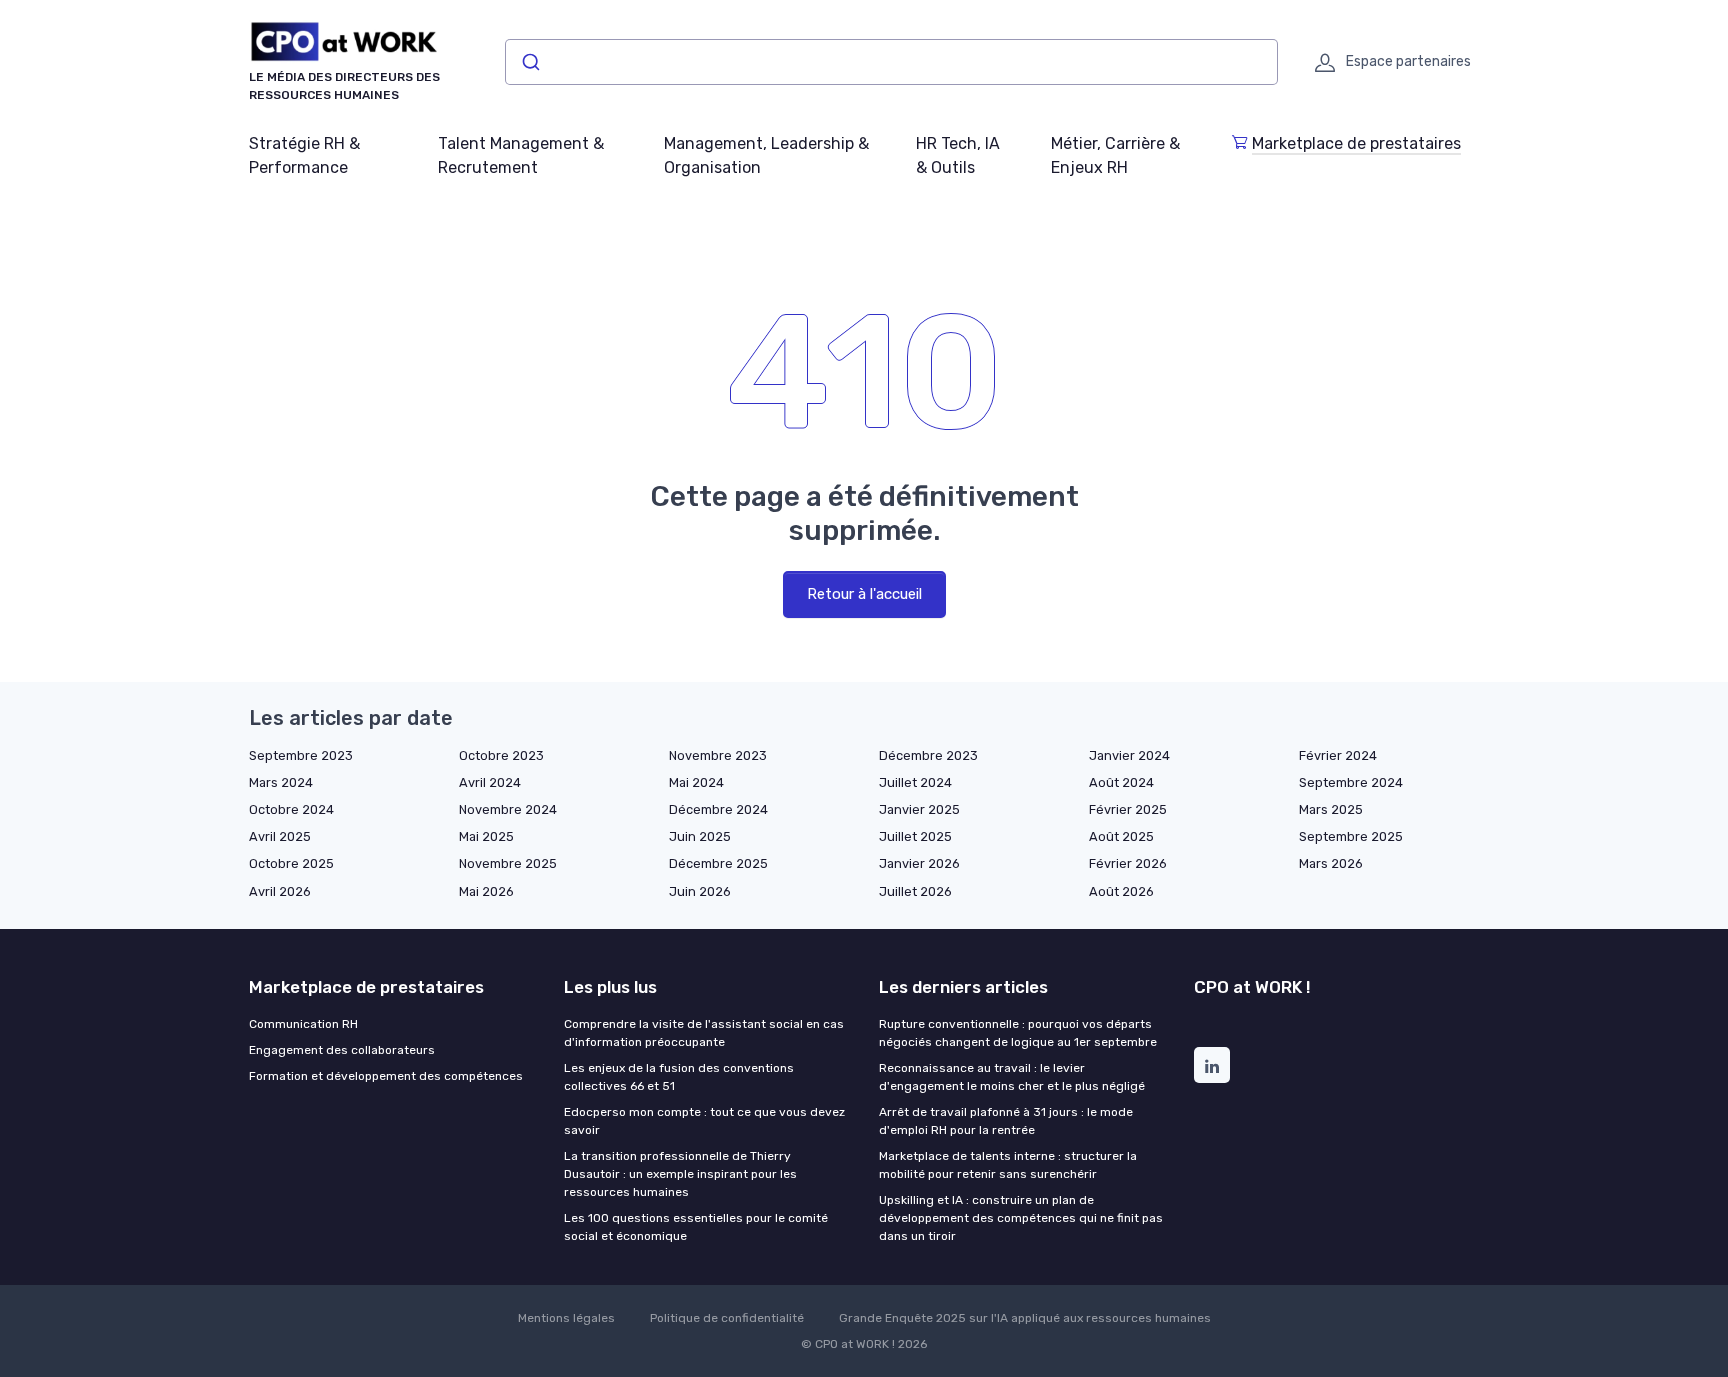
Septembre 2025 (1351, 836)
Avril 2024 (490, 782)
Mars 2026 (1331, 863)
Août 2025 (1121, 836)
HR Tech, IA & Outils (958, 155)
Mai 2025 (486, 836)
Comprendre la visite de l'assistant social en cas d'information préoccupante (704, 1033)
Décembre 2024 (718, 809)
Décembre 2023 (928, 755)
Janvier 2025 (919, 809)
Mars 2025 (1331, 809)
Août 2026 (1121, 891)
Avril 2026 (280, 891)
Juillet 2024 (915, 782)
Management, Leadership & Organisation (766, 155)
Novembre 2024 (508, 809)
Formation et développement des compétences (386, 1076)
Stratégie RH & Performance (304, 155)
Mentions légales (566, 1318)
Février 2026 (1128, 863)
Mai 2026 (486, 891)
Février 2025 (1128, 809)
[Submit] (529, 62)
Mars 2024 (281, 782)
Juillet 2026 (915, 891)
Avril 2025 (280, 836)
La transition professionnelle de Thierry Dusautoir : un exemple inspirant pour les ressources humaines (680, 1174)
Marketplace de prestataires (1356, 143)
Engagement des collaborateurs (342, 1050)
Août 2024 (1121, 782)
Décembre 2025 (718, 863)
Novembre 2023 (718, 755)
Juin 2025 (700, 836)
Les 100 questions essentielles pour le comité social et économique (696, 1227)
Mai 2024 (696, 782)
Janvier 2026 (919, 863)
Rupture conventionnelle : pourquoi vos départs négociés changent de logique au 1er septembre (1018, 1033)
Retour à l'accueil (864, 594)
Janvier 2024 (1129, 755)
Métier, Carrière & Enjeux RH (1115, 155)
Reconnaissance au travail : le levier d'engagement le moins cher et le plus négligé (1012, 1077)
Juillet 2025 (915, 836)
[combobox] (891, 62)
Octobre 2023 (501, 755)
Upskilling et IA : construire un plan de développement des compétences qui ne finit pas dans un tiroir (1021, 1218)
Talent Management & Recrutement (521, 155)
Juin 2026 (700, 891)
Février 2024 (1338, 755)
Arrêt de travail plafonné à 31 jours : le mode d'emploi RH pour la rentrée (1006, 1121)
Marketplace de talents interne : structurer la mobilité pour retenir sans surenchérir (1008, 1165)
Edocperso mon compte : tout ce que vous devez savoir (704, 1121)
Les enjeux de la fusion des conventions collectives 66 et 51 (679, 1077)
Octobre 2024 (291, 809)
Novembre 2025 (508, 863)
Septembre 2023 (301, 755)
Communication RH (303, 1024)
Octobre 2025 (291, 863)
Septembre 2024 (1351, 782)
